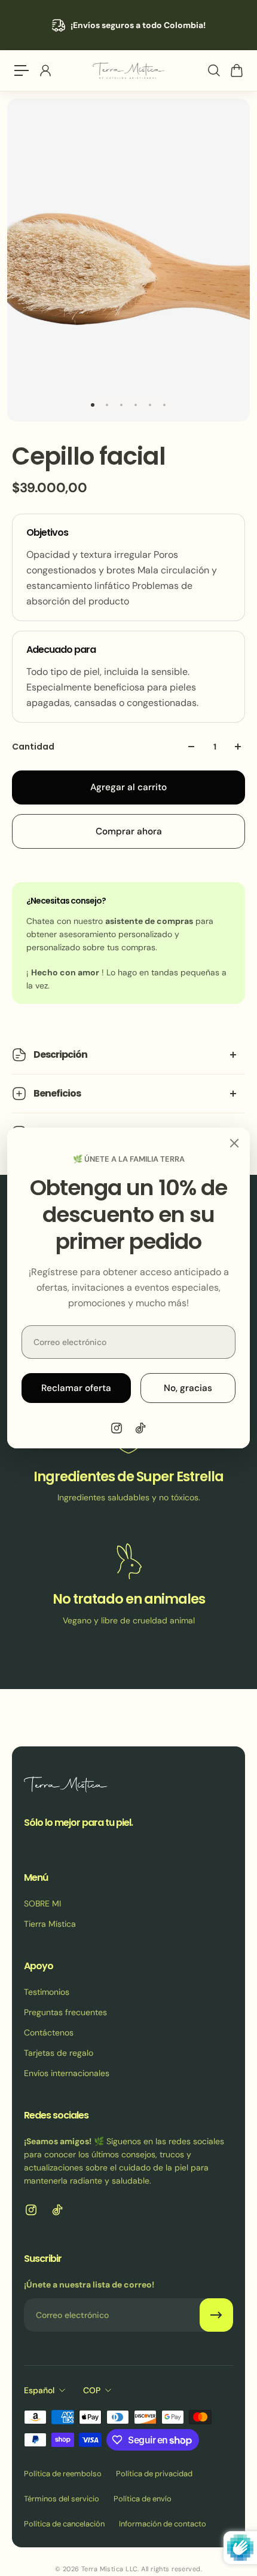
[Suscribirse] (216, 2315)
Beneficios (57, 1093)
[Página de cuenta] (45, 70)
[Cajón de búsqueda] (213, 70)
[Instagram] (117, 1428)
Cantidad (33, 747)
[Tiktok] (140, 1428)
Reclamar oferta (76, 1388)
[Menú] (22, 70)
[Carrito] (236, 70)
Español (39, 2390)
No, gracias (188, 1388)
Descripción (60, 1054)
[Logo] (128, 71)
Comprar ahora (129, 831)
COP (92, 2390)
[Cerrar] (234, 1143)
